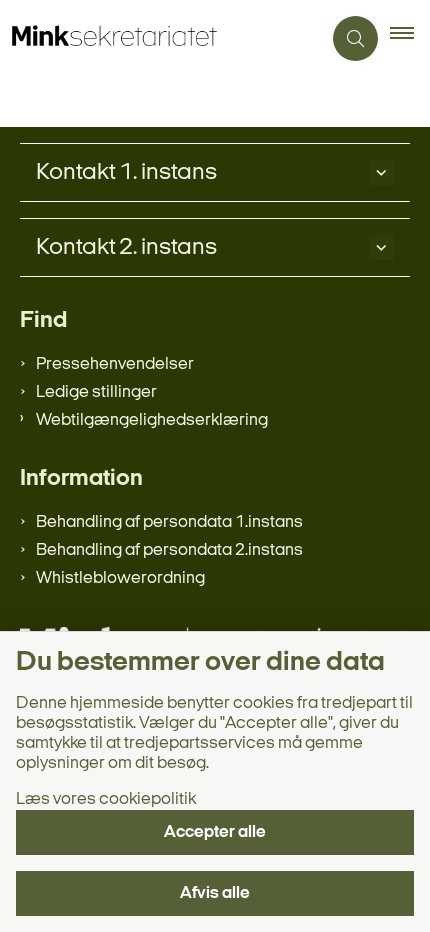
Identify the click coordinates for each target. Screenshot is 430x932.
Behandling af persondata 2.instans (169, 550)
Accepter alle (215, 832)
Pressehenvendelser (115, 364)
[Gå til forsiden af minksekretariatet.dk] (160, 38)
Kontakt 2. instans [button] (126, 248)
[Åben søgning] (355, 38)
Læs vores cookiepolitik (106, 799)
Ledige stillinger (96, 392)
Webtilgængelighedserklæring (152, 420)
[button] (410, 39)
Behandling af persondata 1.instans (169, 522)
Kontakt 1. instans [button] (126, 173)
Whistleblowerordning (120, 578)
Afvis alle (215, 893)
